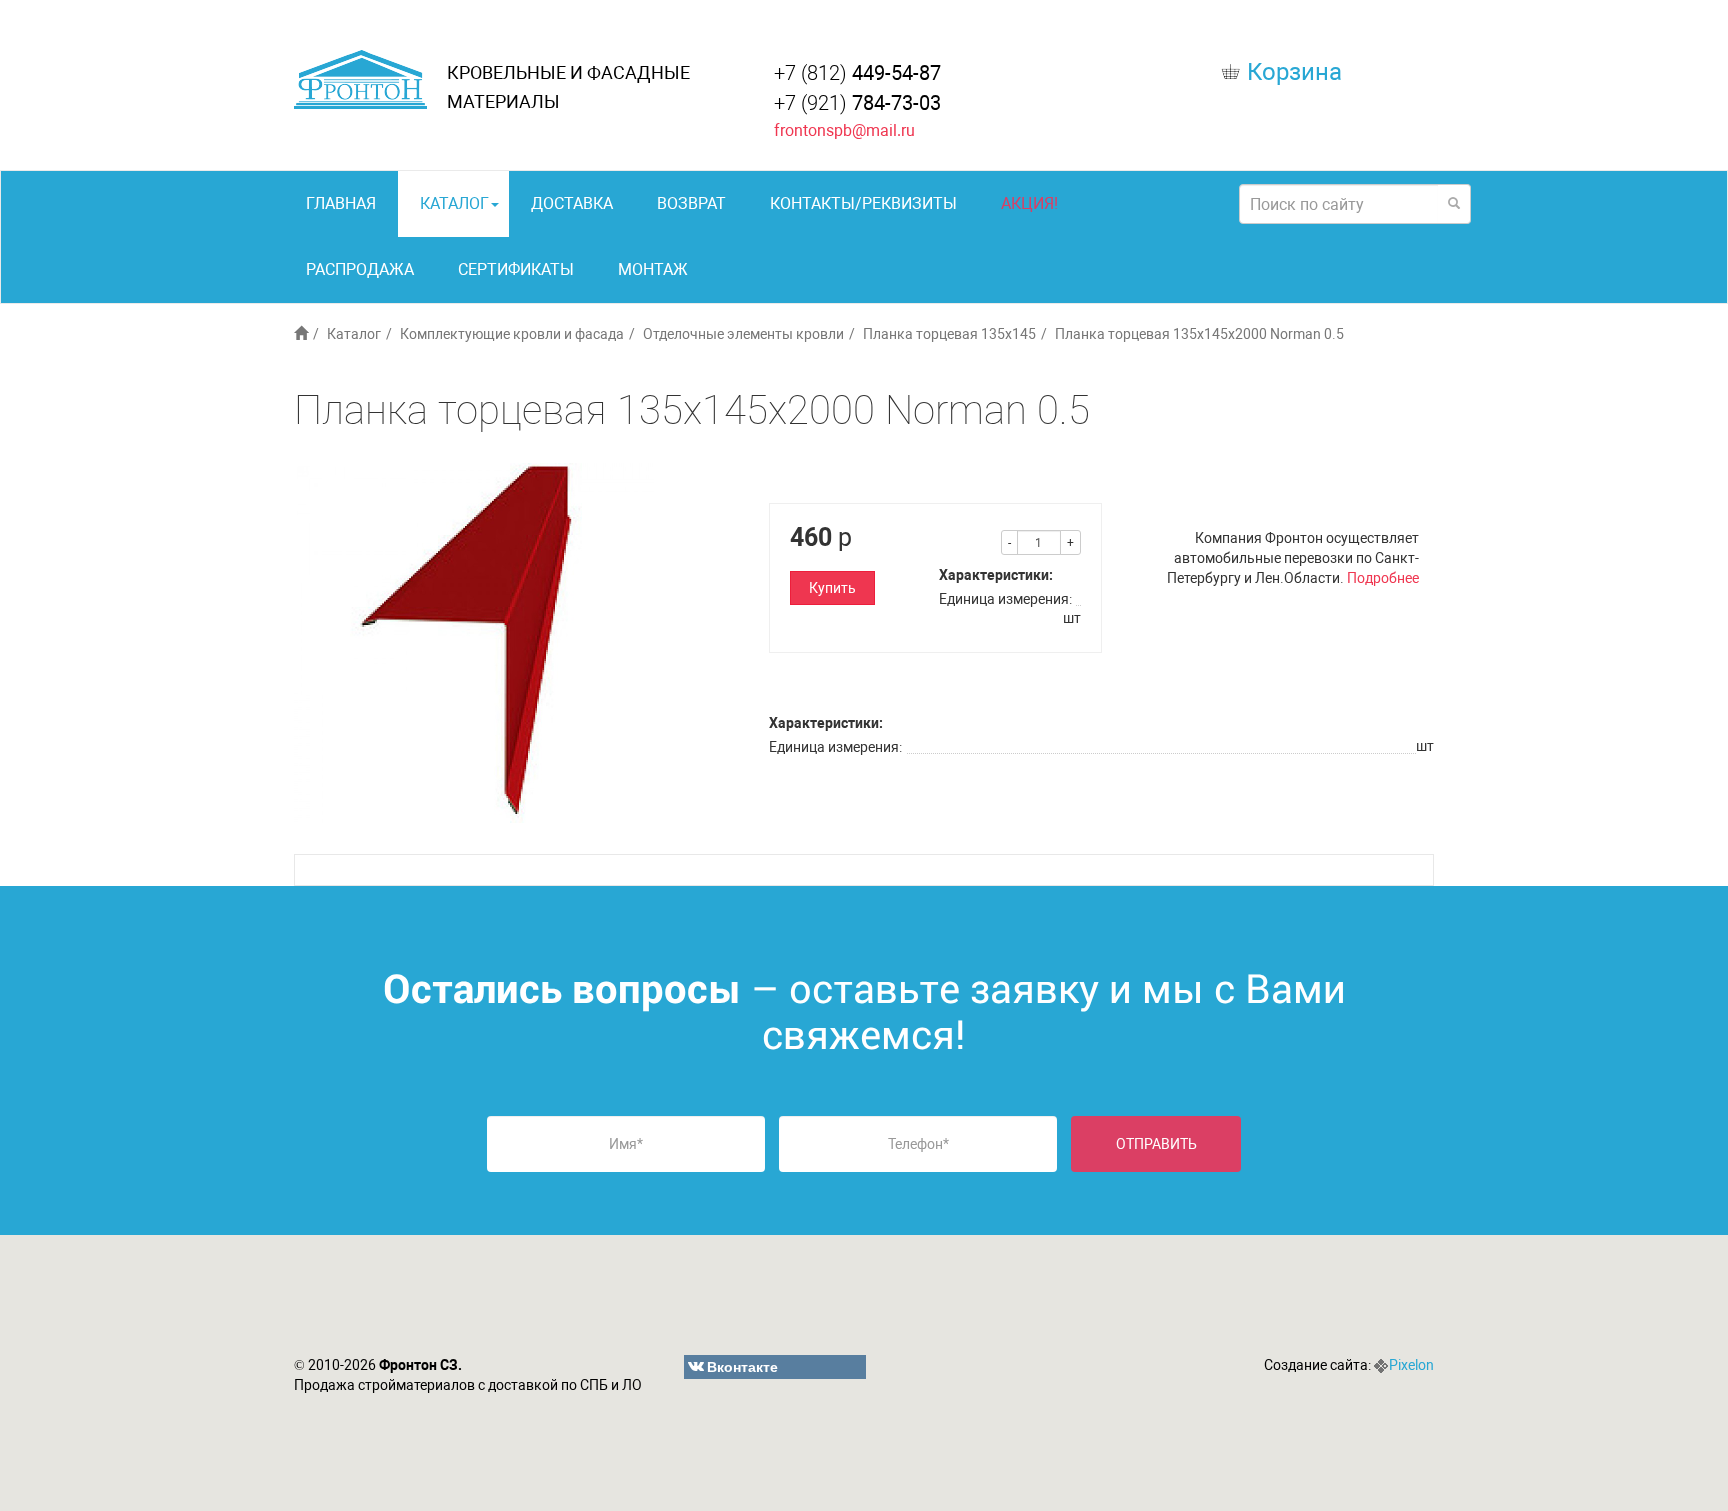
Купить (832, 588)
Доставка (572, 203)
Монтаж (653, 269)
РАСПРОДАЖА (360, 269)
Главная (341, 203)
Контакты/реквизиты (863, 203)
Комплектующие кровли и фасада (512, 334)
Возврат (691, 203)
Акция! (1029, 203)
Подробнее (1383, 578)
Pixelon (1411, 1365)
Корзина (1294, 72)
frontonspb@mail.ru (844, 130)
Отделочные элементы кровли (743, 334)
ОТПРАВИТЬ (1156, 1144)
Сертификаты (516, 269)
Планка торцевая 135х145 (949, 334)
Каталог (454, 203)
